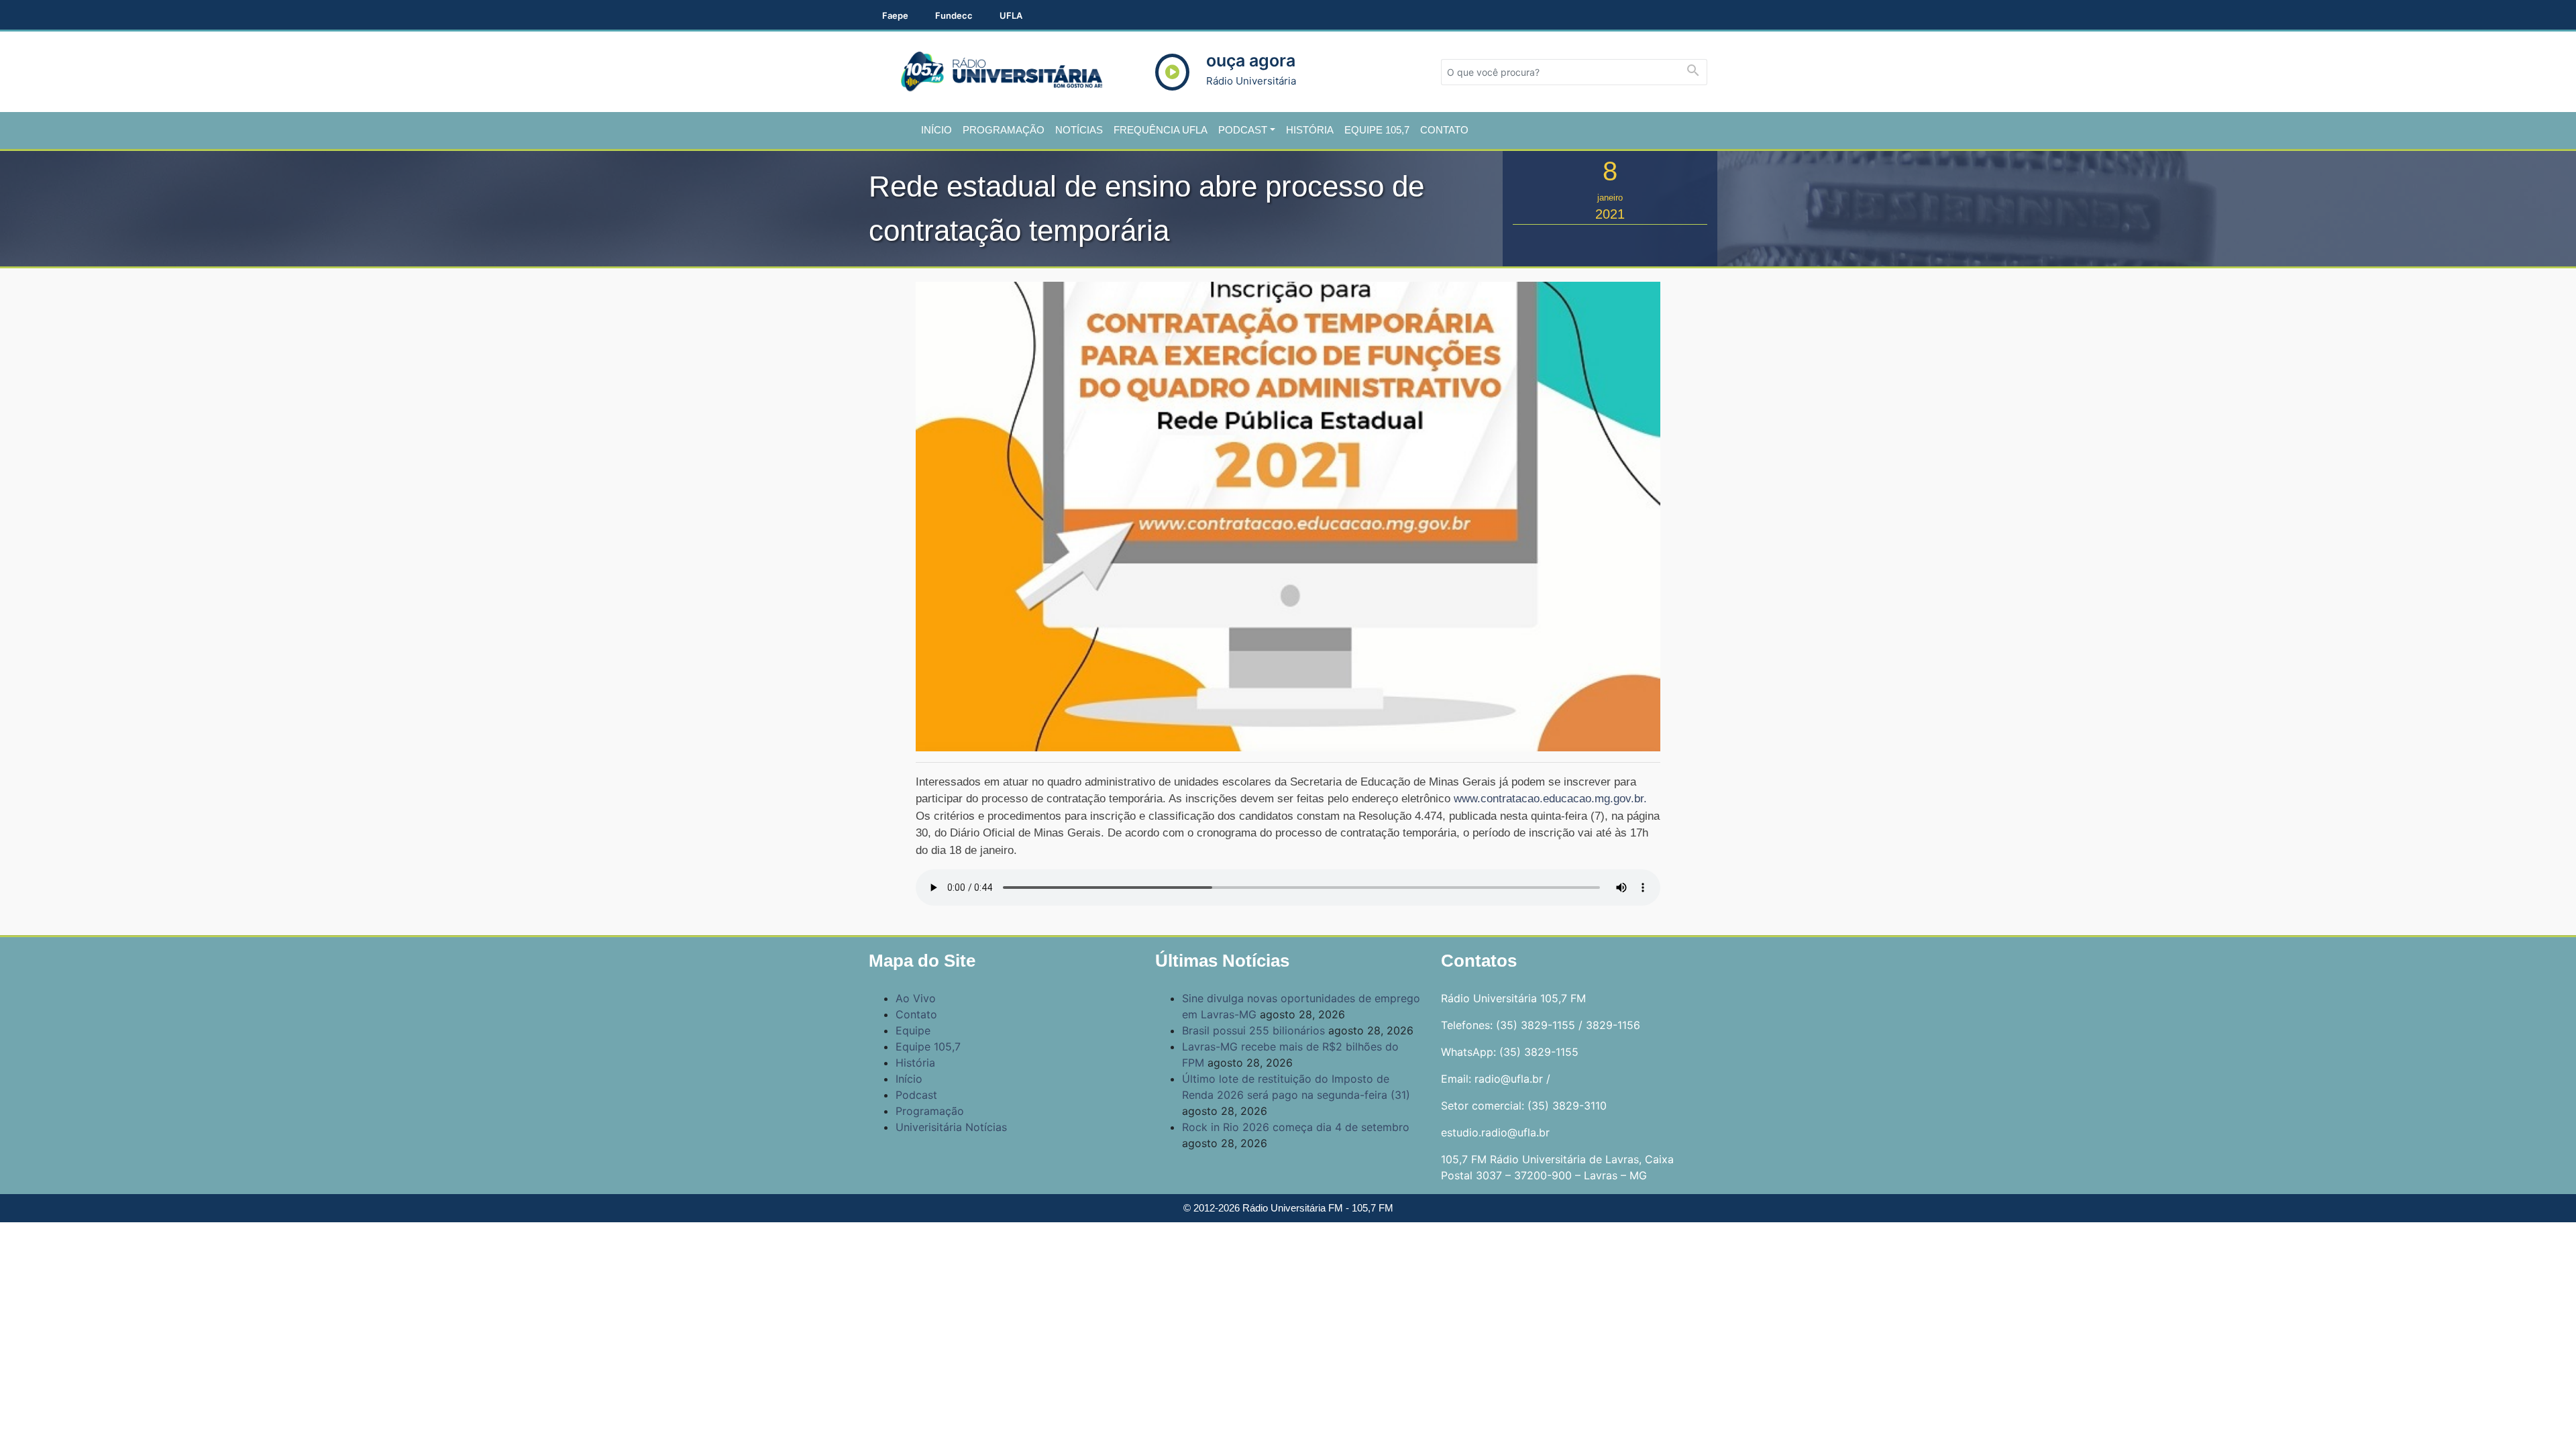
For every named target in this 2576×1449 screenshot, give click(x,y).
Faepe (895, 15)
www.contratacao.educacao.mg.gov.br (1549, 799)
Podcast (1243, 130)
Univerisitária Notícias (951, 1127)
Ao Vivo (916, 998)
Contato (1444, 130)
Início (936, 130)
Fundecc (954, 15)
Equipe (913, 1030)
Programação (1004, 130)
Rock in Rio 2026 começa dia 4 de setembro (1296, 1127)
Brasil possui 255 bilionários (1253, 1030)
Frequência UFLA (1161, 130)
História (1310, 130)
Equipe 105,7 (1377, 130)
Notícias (1079, 130)
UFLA (1011, 15)
